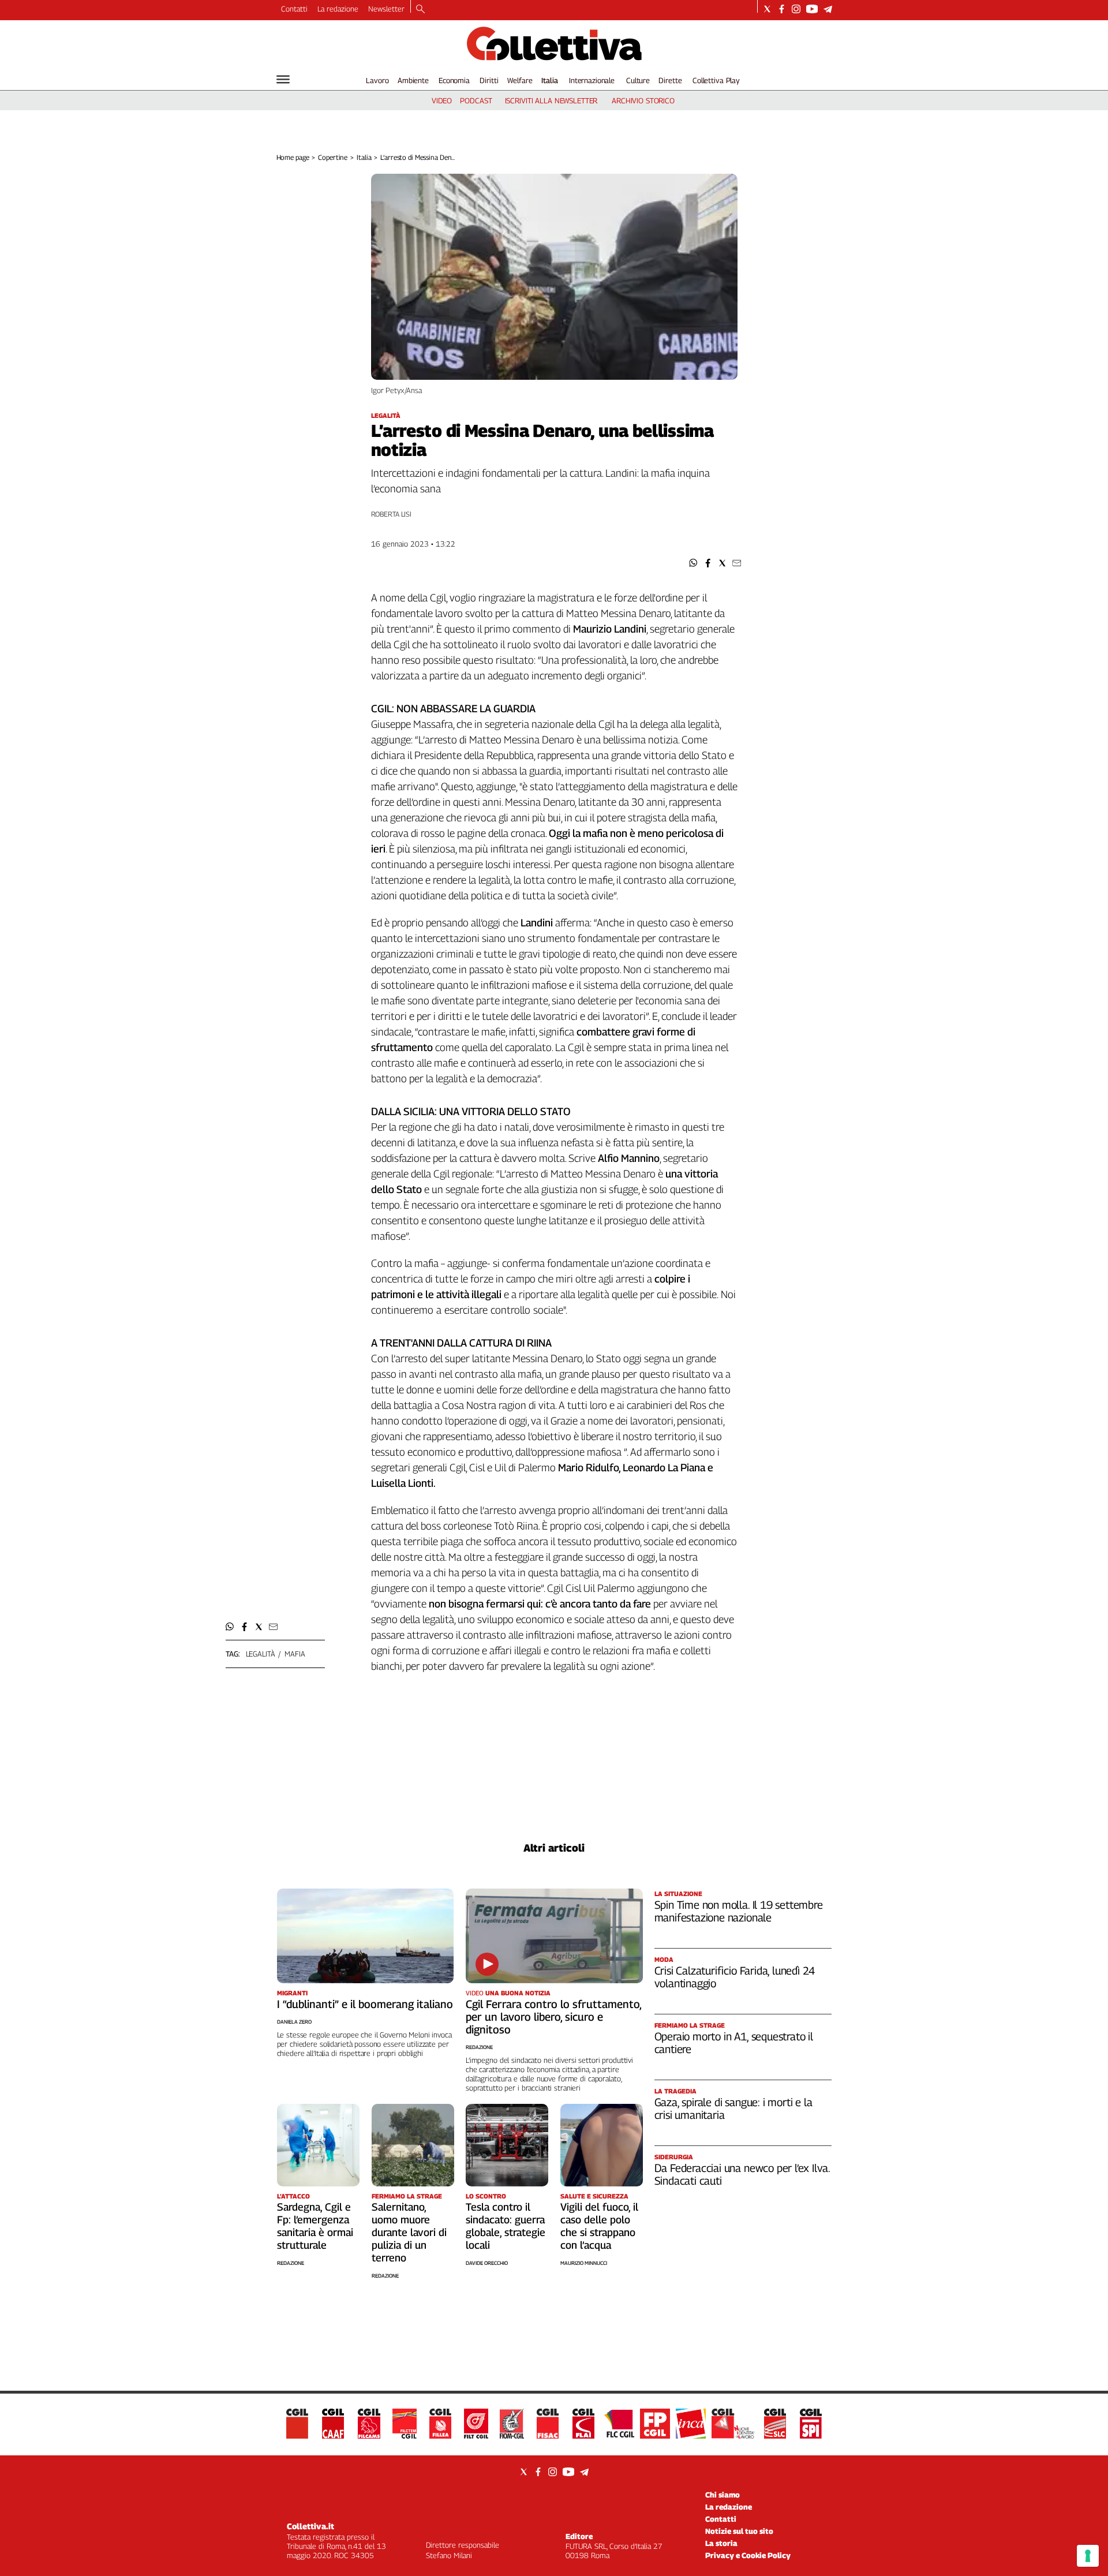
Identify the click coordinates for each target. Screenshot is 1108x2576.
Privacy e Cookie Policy (748, 2555)
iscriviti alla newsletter (551, 100)
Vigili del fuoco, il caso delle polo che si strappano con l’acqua (599, 2226)
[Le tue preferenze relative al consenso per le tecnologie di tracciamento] (1088, 2556)
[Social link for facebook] (782, 9)
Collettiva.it (310, 2526)
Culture (638, 80)
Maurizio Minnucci (584, 2263)
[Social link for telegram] (828, 9)
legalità (261, 1654)
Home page (293, 157)
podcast (476, 100)
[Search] (420, 10)
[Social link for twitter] (767, 9)
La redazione (338, 9)
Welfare (520, 80)
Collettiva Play (716, 80)
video (442, 100)
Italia (550, 80)
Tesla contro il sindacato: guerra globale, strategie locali (506, 2226)
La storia (721, 2543)
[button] (693, 563)
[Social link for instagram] (796, 9)
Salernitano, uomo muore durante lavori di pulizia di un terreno (409, 2232)
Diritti (489, 80)
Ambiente (413, 80)
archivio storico (643, 100)
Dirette (670, 80)
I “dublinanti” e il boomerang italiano (365, 2004)
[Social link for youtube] (812, 9)
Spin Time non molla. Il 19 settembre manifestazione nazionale (739, 1911)
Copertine (333, 157)
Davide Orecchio (487, 2263)
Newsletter (386, 9)
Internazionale (592, 80)
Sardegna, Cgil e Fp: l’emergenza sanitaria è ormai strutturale (315, 2226)
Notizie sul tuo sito (739, 2531)
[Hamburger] (283, 79)
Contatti (294, 9)
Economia (454, 80)
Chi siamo (723, 2495)
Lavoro (377, 80)
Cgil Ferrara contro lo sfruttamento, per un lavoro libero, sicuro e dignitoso (553, 2017)
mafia (295, 1654)
